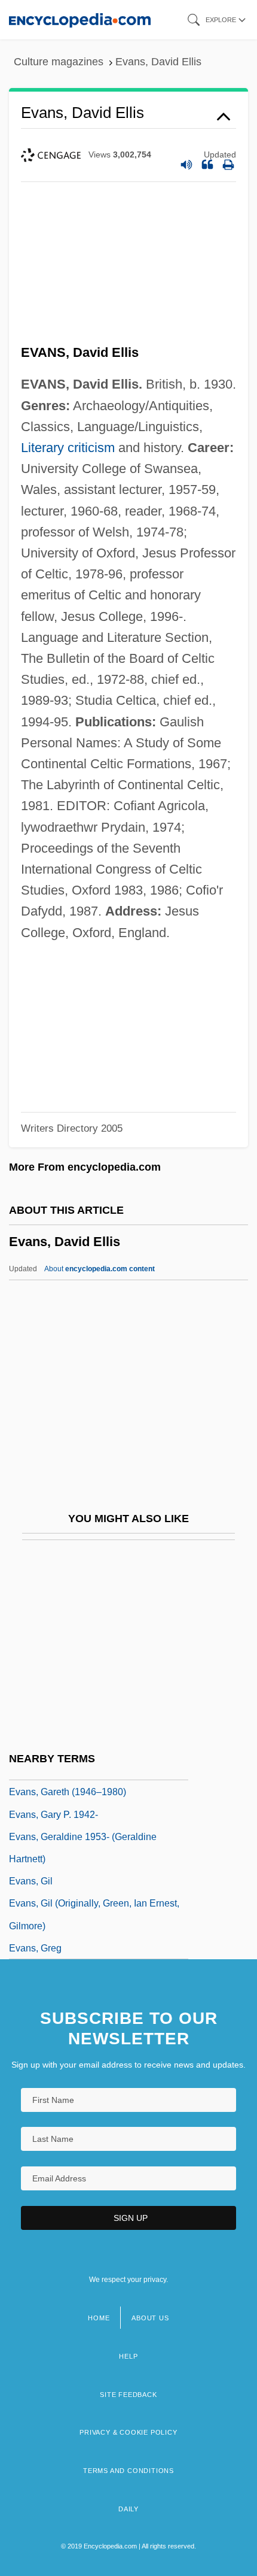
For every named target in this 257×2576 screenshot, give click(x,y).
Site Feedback (128, 2395)
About (100, 1269)
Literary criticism (68, 448)
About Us (150, 2318)
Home (99, 2318)
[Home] (80, 19)
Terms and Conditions (128, 2471)
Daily (128, 2509)
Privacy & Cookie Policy (128, 2432)
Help (128, 2356)
